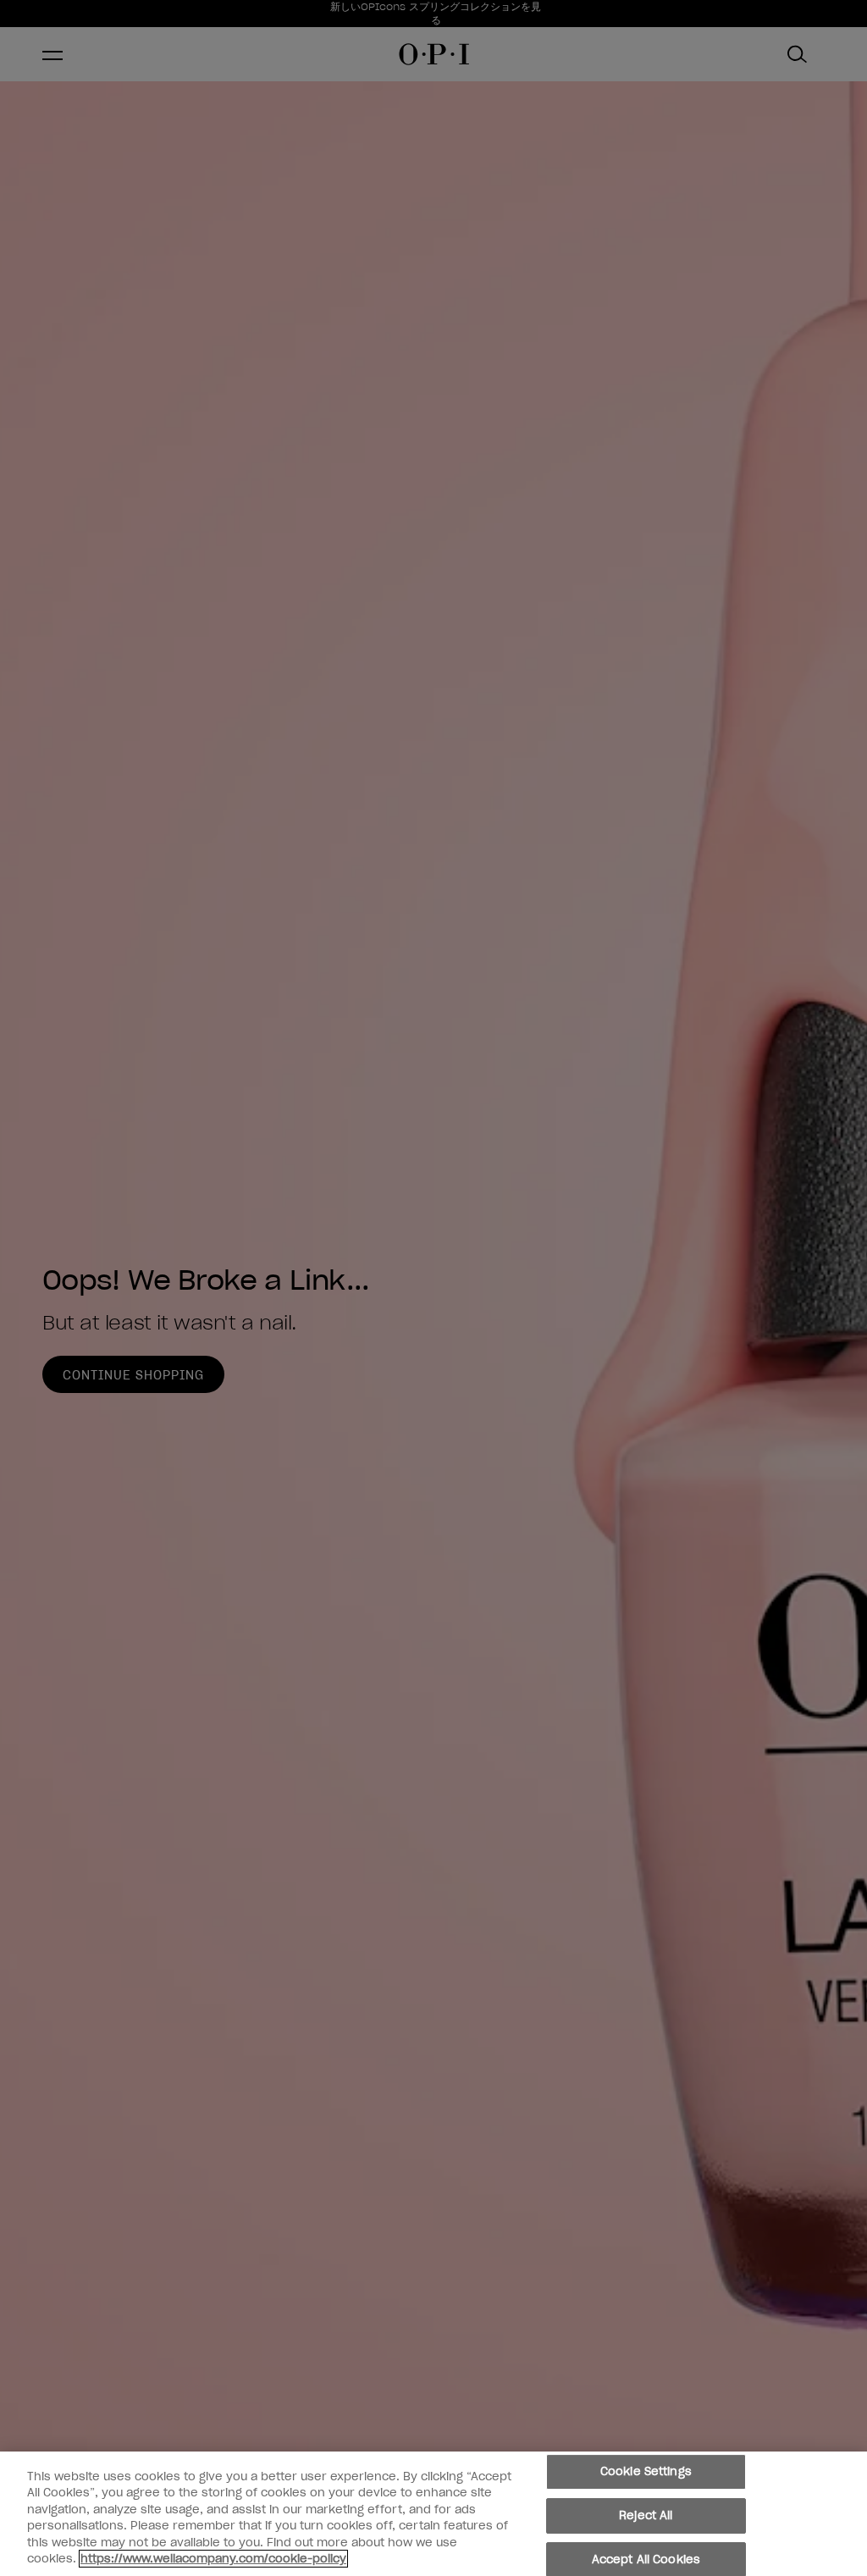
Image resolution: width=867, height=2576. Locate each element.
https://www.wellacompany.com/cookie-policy (213, 2559)
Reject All (646, 2515)
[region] (433, 2514)
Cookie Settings (646, 2472)
